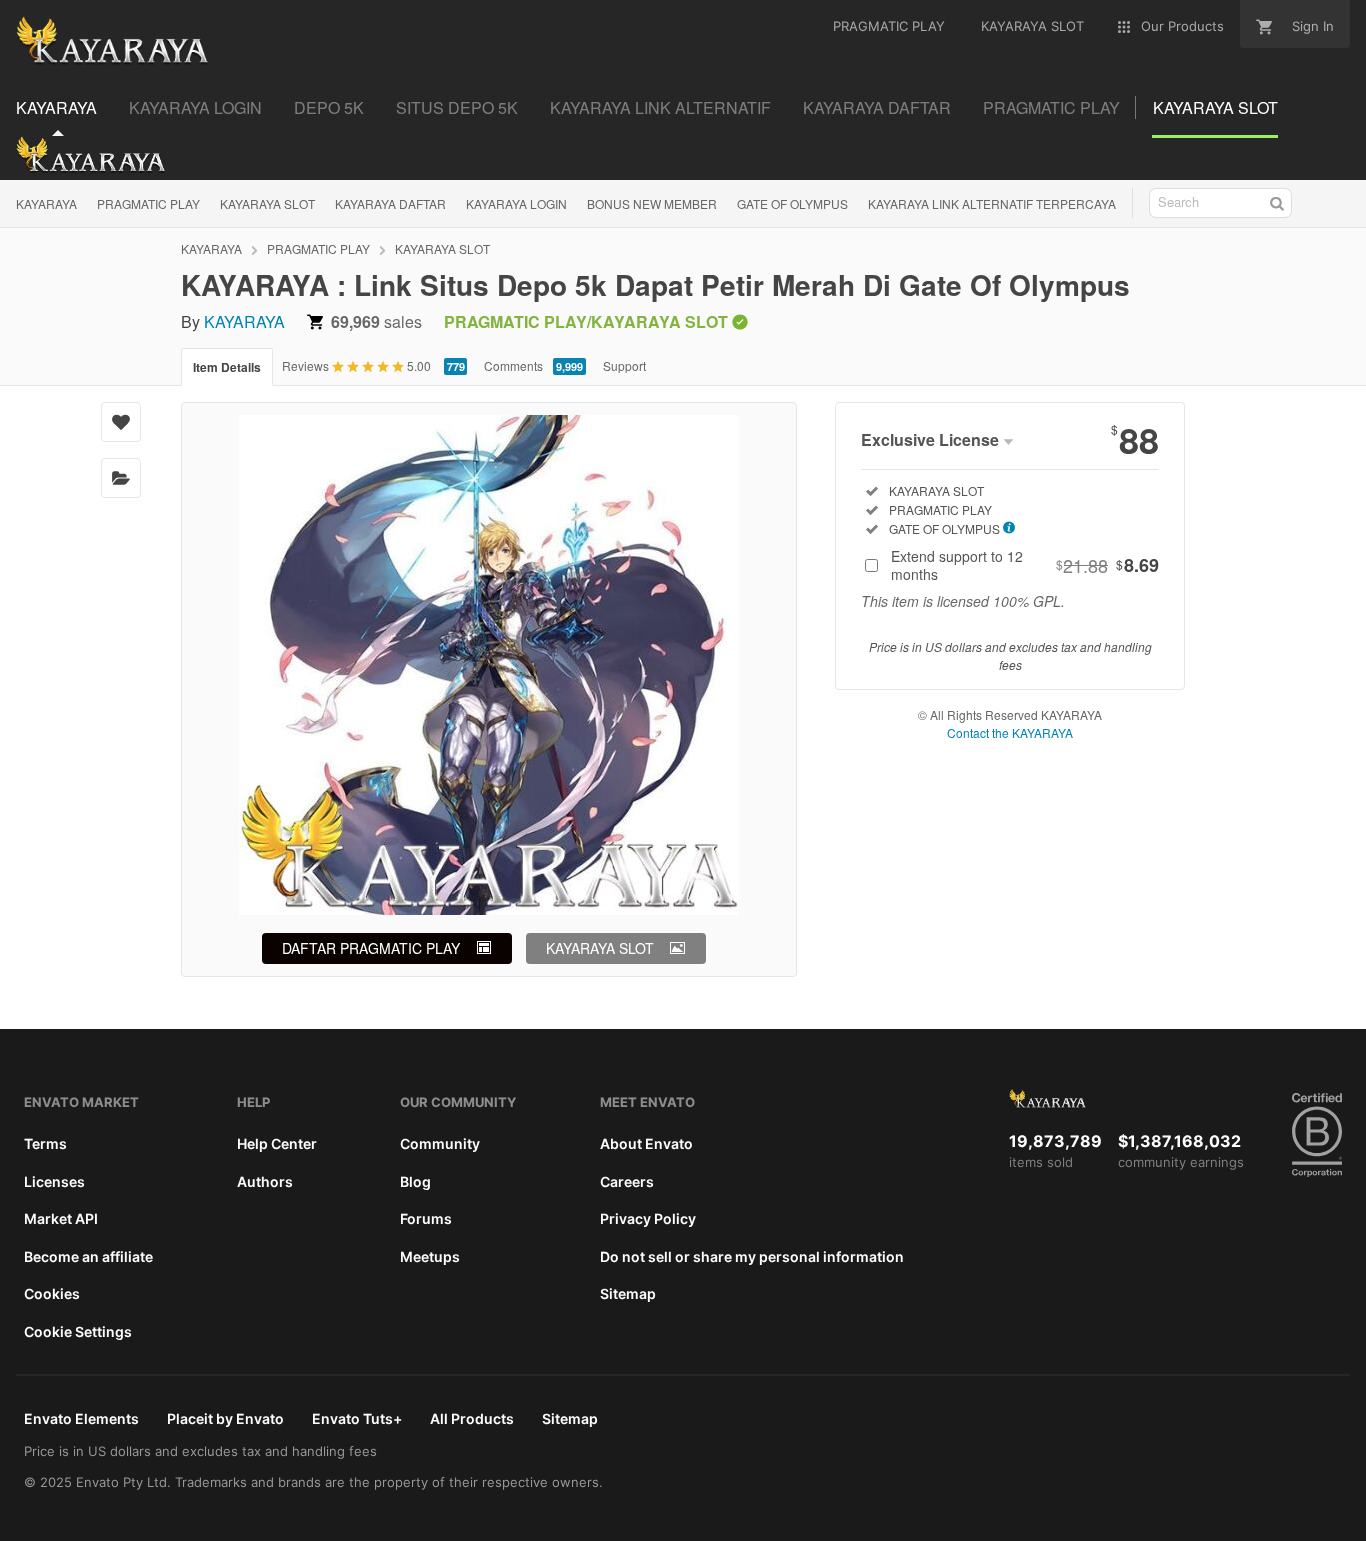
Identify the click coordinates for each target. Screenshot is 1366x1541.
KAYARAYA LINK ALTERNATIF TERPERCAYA (992, 203)
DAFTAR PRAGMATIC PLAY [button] (371, 948)
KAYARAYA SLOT (267, 203)
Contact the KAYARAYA (1010, 732)
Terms (45, 1143)
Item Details (227, 367)
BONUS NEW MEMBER (652, 203)
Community (440, 1143)
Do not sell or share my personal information (752, 1256)
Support (624, 365)
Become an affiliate (88, 1256)
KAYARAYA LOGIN (516, 203)
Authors (265, 1181)
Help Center (277, 1143)
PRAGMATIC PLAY (148, 203)
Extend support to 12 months (1025, 565)
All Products (472, 1418)
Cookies (52, 1293)
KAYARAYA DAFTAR (390, 203)
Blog (415, 1181)
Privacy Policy (648, 1218)
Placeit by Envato (225, 1418)
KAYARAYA (46, 203)
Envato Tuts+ (357, 1418)
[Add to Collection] (121, 478)
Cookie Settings (78, 1331)
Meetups (430, 1256)
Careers (627, 1181)
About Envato (646, 1143)
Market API (61, 1218)
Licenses (54, 1181)
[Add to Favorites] (121, 422)
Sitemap (628, 1293)
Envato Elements (81, 1418)
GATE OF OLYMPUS (792, 203)
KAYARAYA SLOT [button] (600, 948)
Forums (426, 1218)
